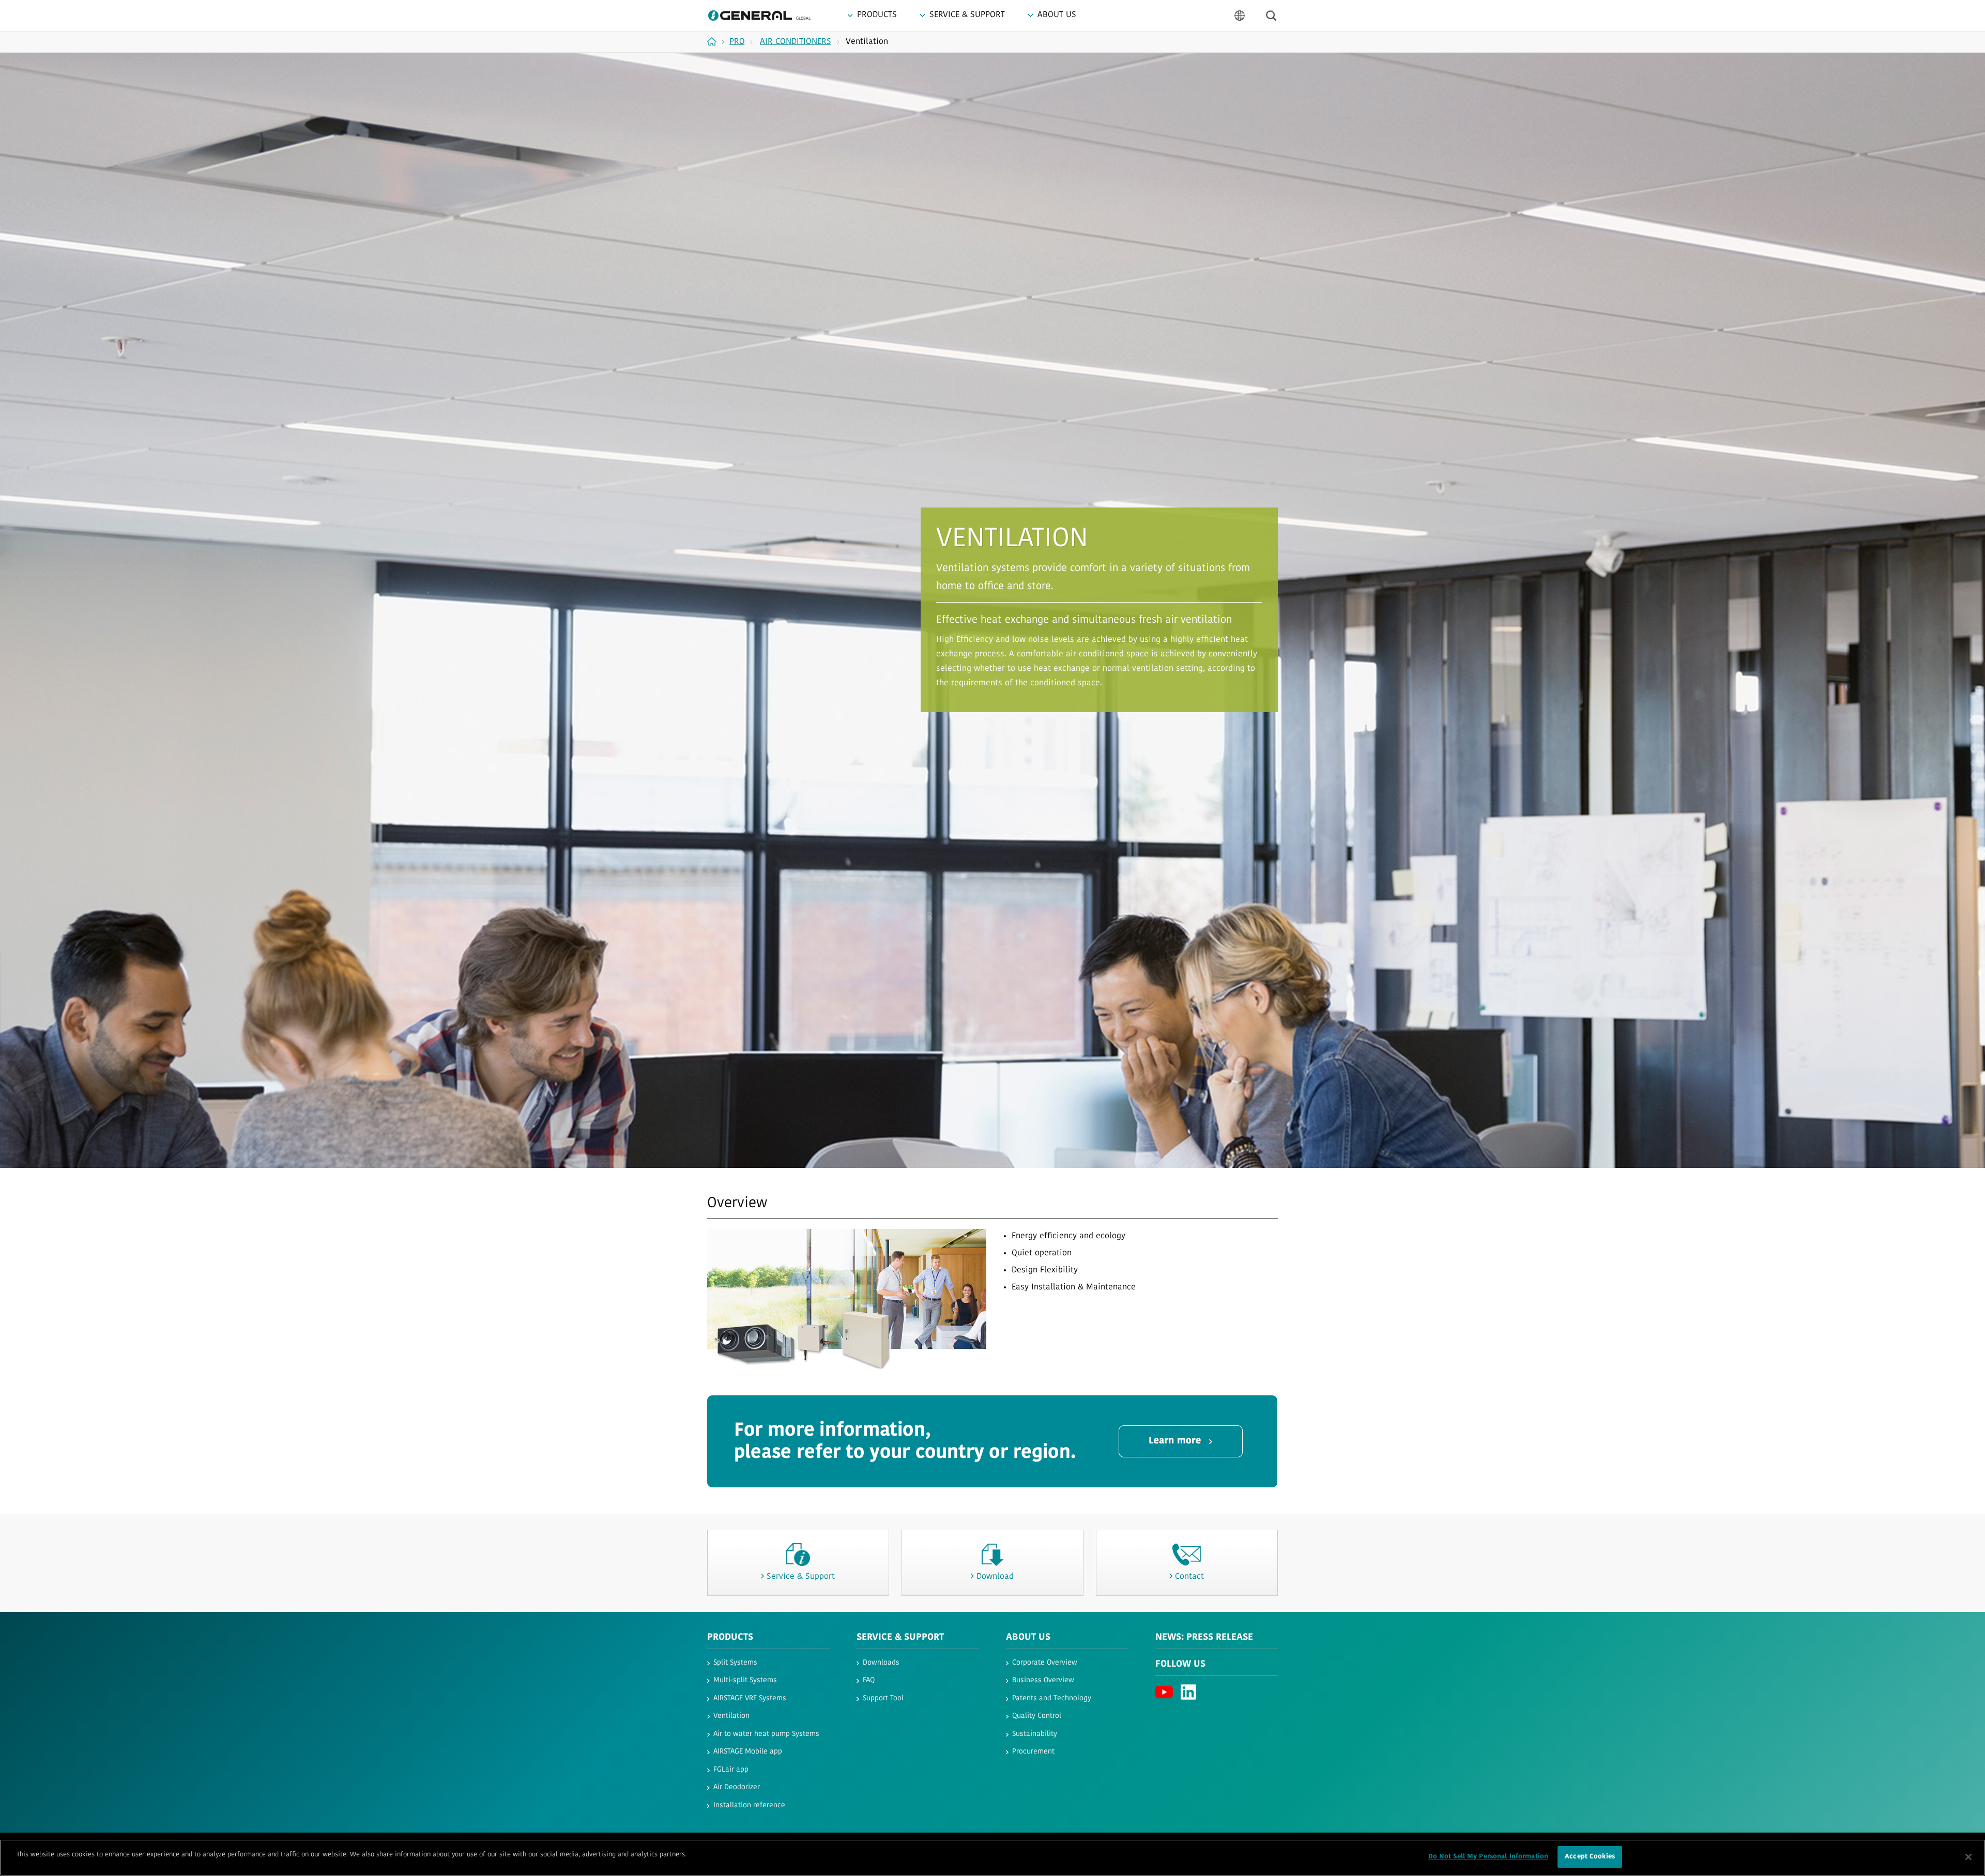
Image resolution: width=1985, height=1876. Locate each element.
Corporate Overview (1045, 1663)
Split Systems (735, 1663)
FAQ (869, 1680)
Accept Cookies (1590, 1857)
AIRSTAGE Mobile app (748, 1752)
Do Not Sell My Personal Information (1488, 1857)
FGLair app (731, 1770)
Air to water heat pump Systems (766, 1734)
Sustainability (1035, 1734)
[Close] (1968, 1857)
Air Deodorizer (737, 1787)
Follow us (1180, 1665)
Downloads (881, 1663)
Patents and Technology (1052, 1698)
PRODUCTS (730, 1638)
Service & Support (900, 1638)
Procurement (1033, 1752)
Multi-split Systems (745, 1680)
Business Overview (1043, 1680)
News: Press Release (1204, 1638)
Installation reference (749, 1805)
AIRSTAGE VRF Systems (750, 1698)
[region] (993, 1858)
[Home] (716, 41)
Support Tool (883, 1698)
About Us (1028, 1638)
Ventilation (731, 1716)
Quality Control (1037, 1716)
